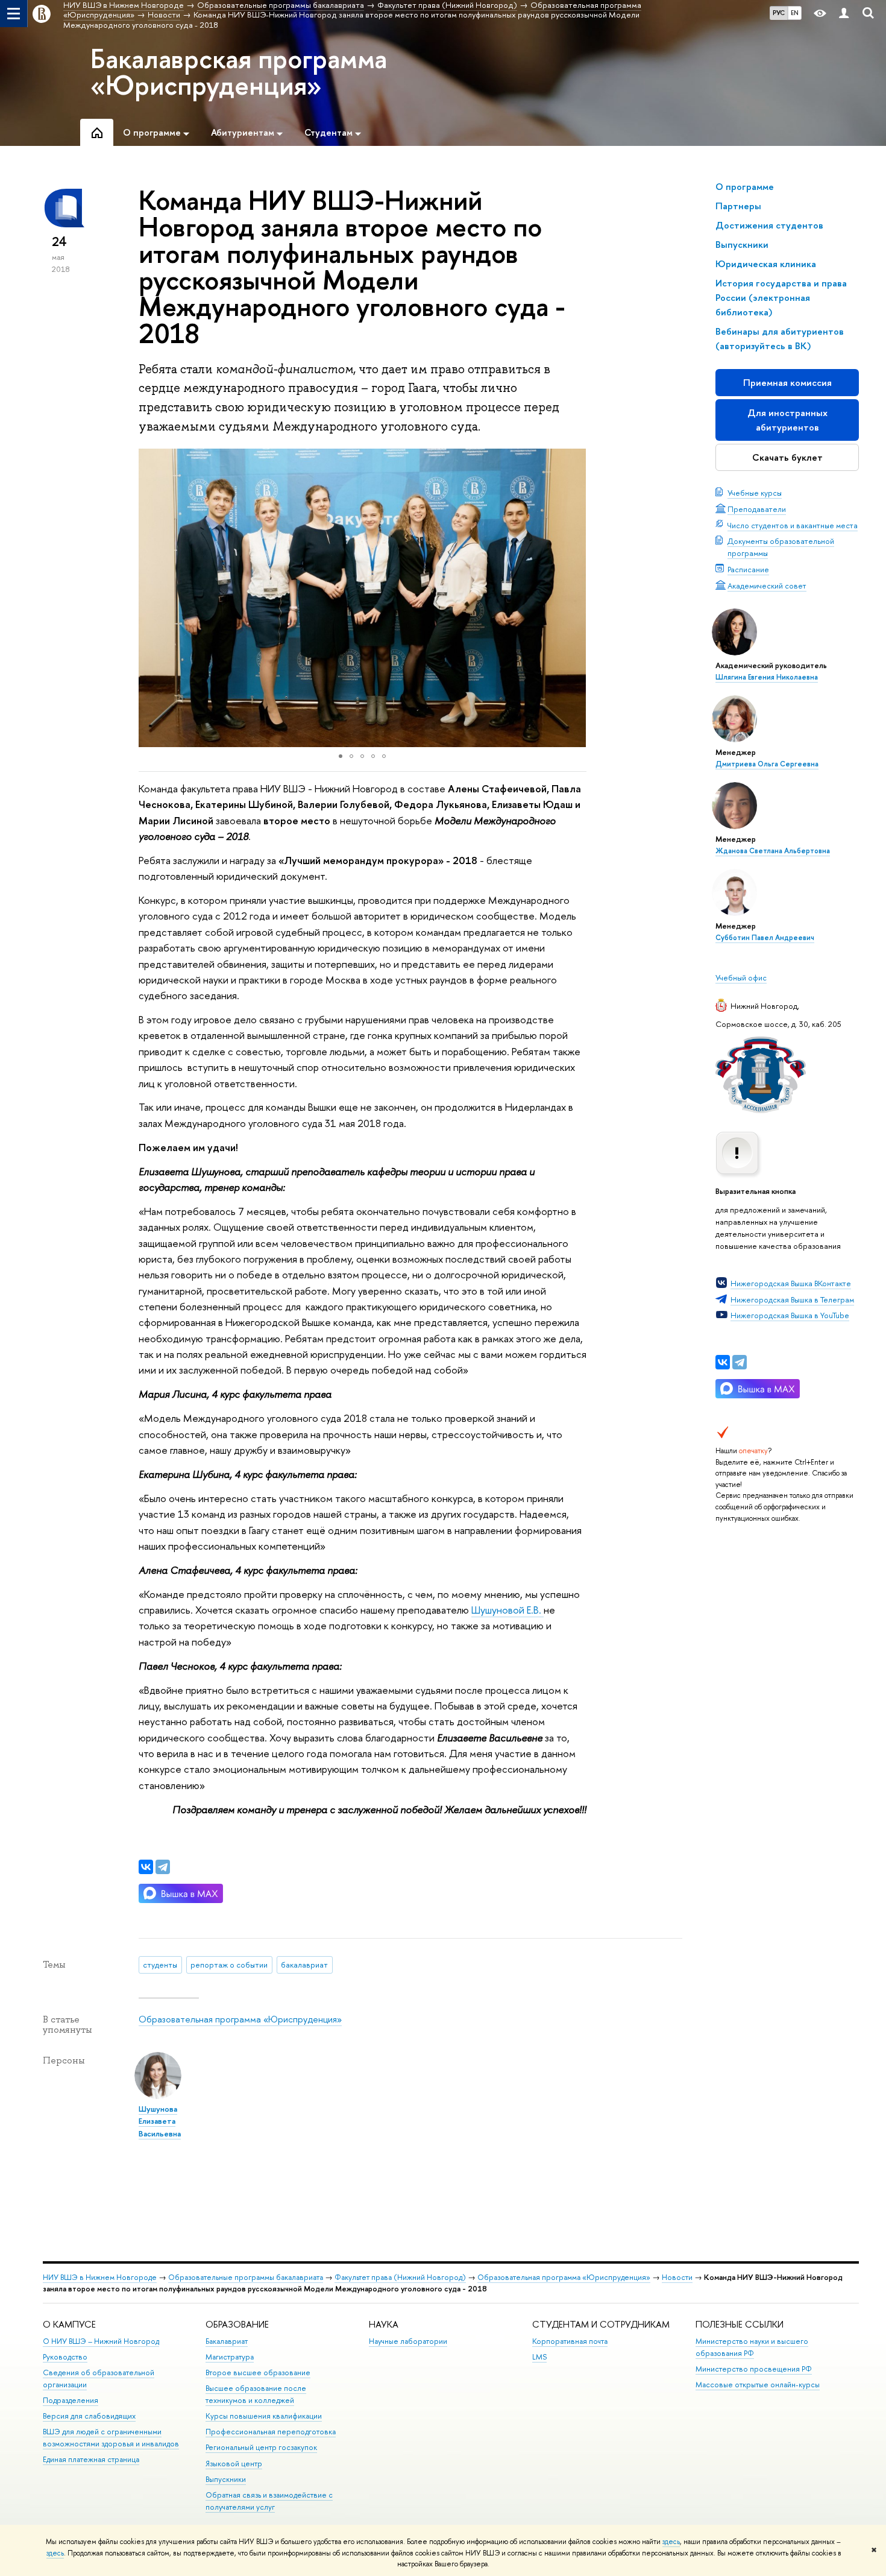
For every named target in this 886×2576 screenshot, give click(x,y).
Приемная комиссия (787, 383)
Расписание (748, 569)
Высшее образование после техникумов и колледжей (256, 2394)
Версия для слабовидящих (89, 2416)
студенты (160, 1965)
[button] (149, 598)
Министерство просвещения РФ (754, 2369)
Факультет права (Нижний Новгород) (400, 2277)
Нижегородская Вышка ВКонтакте (791, 1283)
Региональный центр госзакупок (261, 2447)
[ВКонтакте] (723, 1362)
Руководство (65, 2357)
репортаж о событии (229, 1965)
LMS (539, 2357)
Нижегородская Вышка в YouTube (790, 1315)
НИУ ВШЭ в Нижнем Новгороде (100, 2277)
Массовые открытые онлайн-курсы (758, 2385)
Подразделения (71, 2400)
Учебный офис (741, 977)
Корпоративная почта (570, 2341)
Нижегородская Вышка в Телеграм (792, 1299)
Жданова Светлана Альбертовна (773, 851)
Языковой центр (234, 2464)
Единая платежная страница (91, 2459)
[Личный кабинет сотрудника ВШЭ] (844, 14)
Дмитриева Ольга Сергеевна (767, 764)
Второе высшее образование (258, 2372)
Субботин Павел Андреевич (765, 938)
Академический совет (767, 586)
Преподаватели (757, 509)
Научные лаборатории (408, 2341)
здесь (671, 2542)
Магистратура (230, 2357)
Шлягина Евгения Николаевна (767, 677)
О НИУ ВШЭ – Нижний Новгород (101, 2341)
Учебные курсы (755, 493)
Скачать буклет (787, 457)
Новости (677, 2277)
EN (795, 13)
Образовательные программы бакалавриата (246, 2277)
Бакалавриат (227, 2341)
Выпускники (226, 2479)
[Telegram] (740, 1362)
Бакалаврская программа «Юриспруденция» (239, 72)
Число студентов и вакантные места (793, 525)
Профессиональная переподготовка (271, 2432)
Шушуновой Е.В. (507, 1610)
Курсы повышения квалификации (264, 2416)
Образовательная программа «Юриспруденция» (240, 2019)
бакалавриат (304, 1965)
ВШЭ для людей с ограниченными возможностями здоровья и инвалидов (111, 2438)
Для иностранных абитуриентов (787, 420)
